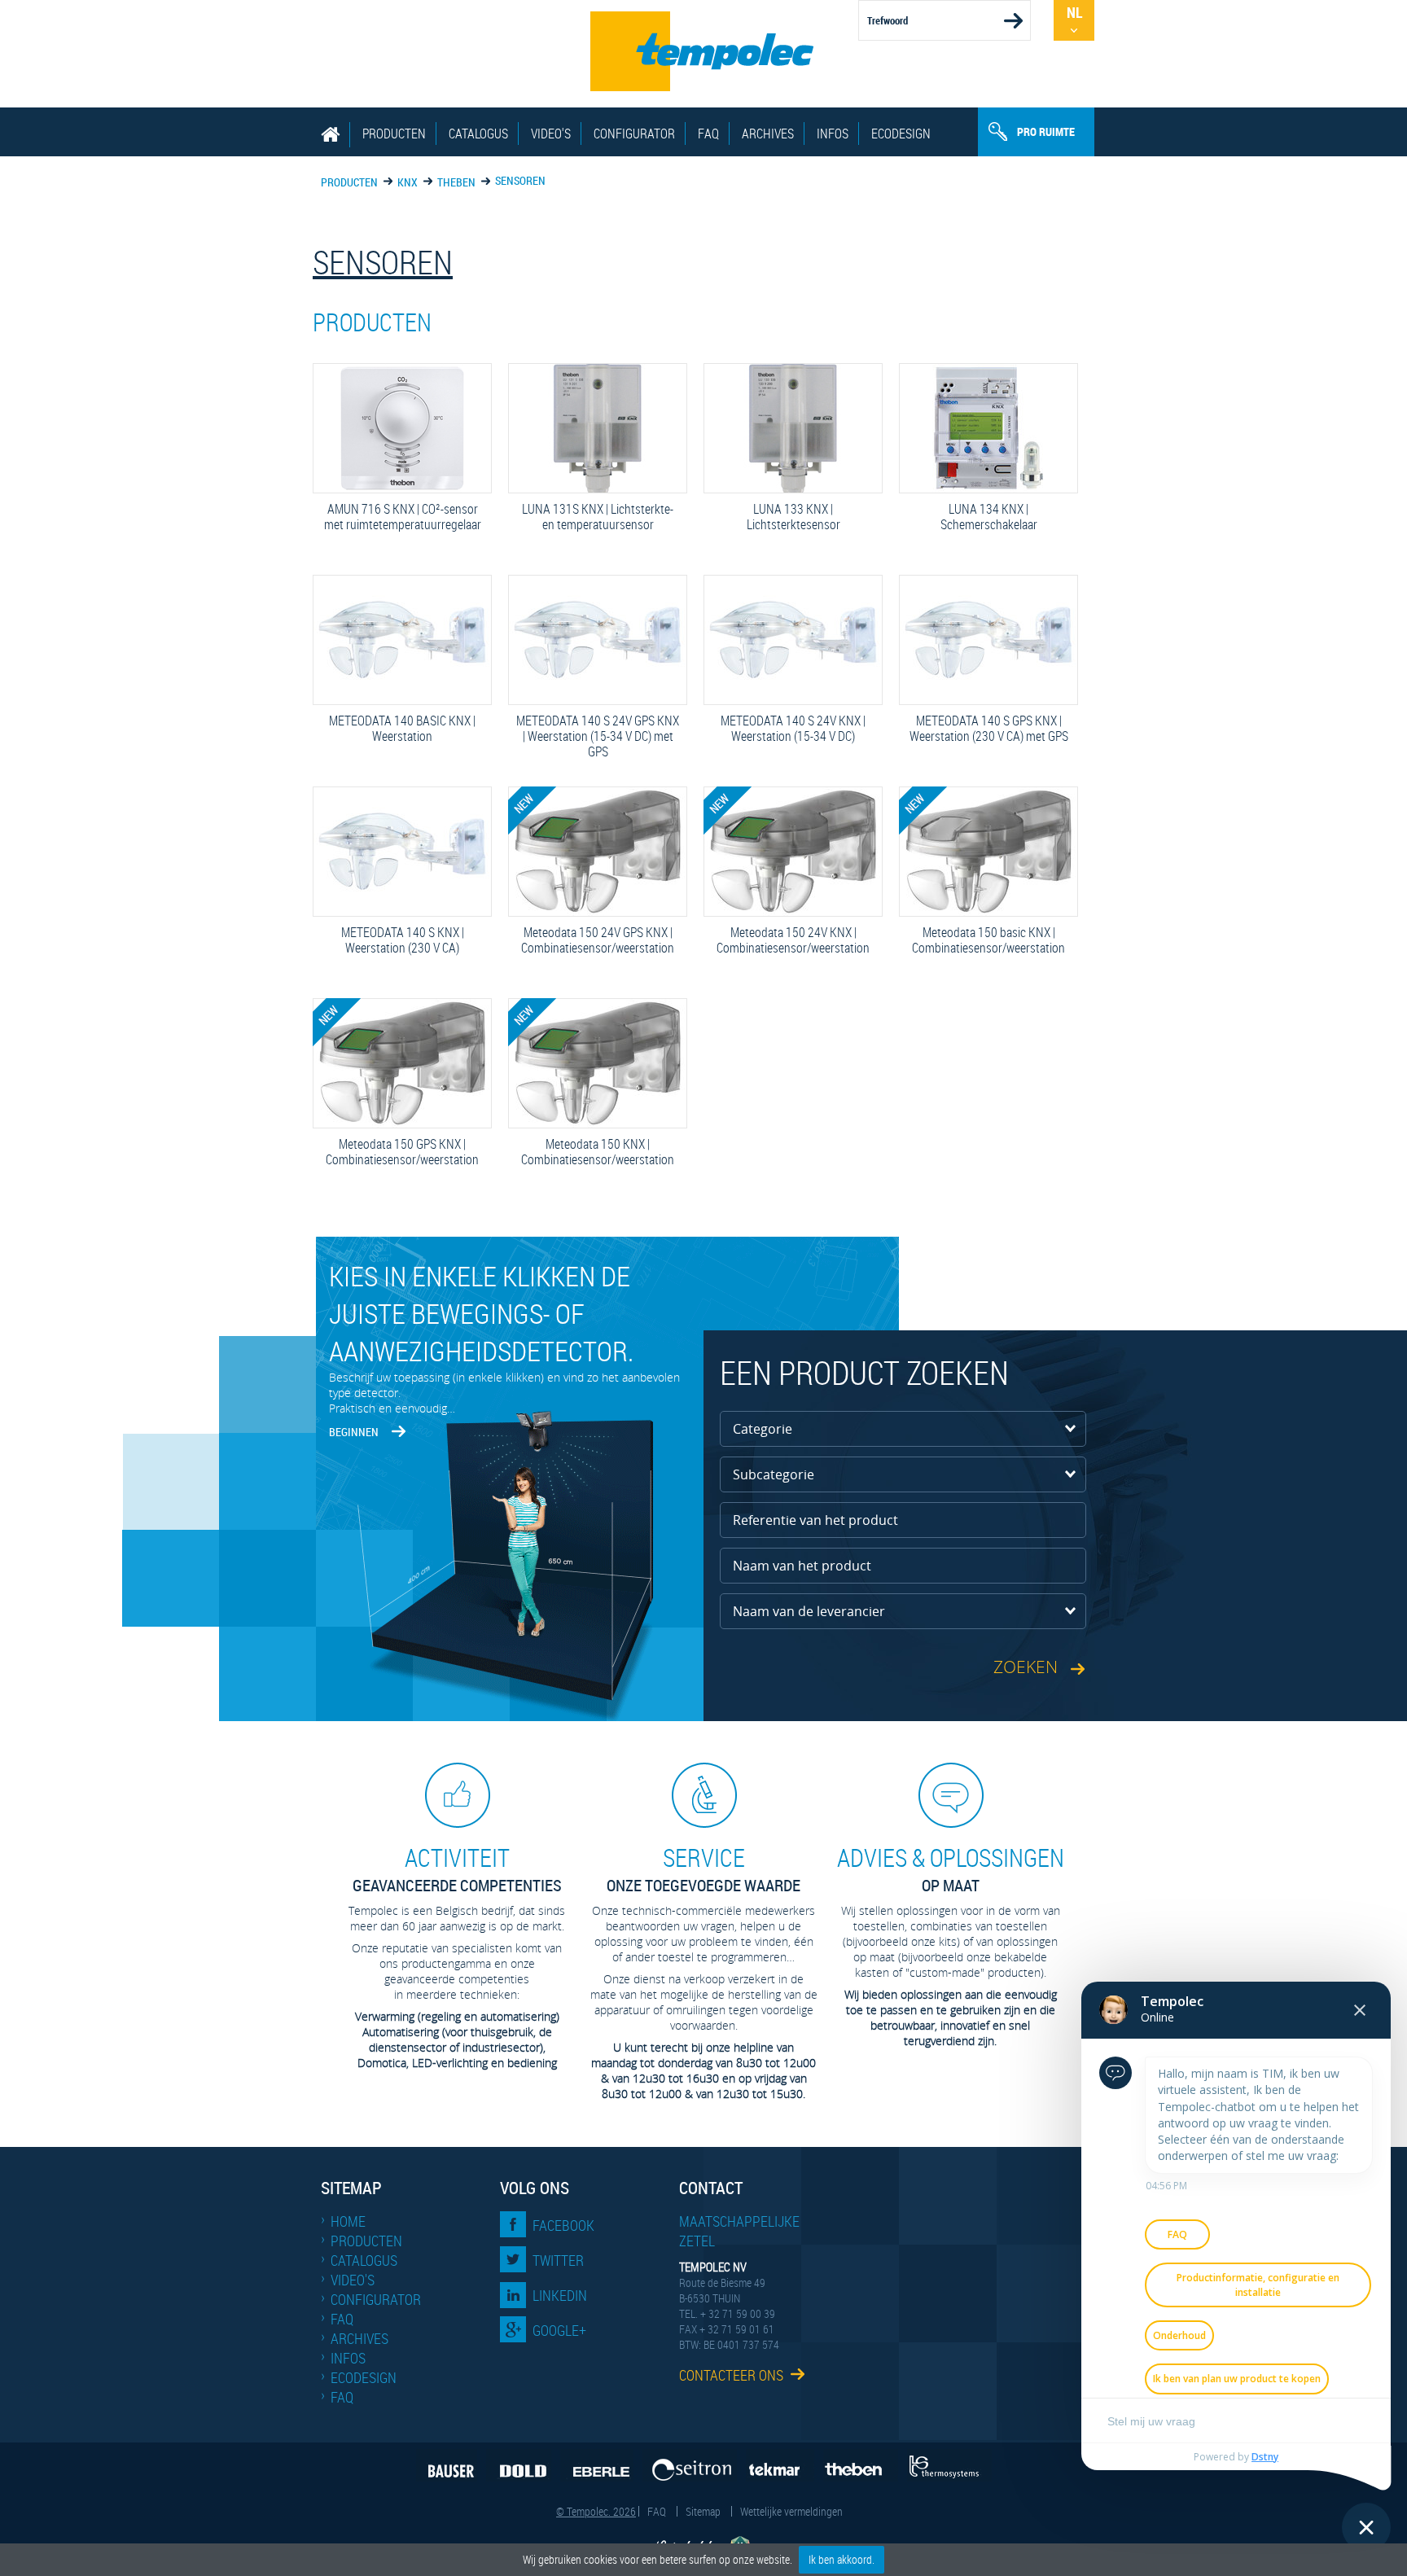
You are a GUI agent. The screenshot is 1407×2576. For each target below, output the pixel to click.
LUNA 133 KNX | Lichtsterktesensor (776, 517)
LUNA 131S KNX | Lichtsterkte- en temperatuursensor (595, 517)
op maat (951, 1869)
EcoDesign (901, 134)
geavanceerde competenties (457, 1869)
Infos (833, 134)
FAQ (708, 134)
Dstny (1265, 2457)
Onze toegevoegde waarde (703, 1869)
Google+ (559, 2330)
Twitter (558, 2260)
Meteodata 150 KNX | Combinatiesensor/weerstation (595, 1152)
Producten (394, 134)
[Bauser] (447, 2465)
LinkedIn (560, 2295)
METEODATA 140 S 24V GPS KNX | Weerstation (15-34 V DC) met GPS (598, 737)
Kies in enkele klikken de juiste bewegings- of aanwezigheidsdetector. (481, 1313)
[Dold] (519, 2465)
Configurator (634, 134)
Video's (551, 134)
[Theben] (861, 2465)
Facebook (563, 2225)
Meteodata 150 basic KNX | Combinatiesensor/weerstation (986, 940)
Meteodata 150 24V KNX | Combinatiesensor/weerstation (791, 940)
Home (348, 2221)
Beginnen (354, 1432)
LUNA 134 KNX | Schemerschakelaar (972, 517)
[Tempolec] (703, 51)
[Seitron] (690, 2465)
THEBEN (456, 182)
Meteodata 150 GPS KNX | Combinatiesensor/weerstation (400, 1152)
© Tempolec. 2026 (596, 2511)
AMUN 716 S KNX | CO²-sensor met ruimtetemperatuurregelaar (401, 517)
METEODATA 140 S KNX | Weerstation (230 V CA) (392, 940)
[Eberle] (597, 2465)
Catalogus (478, 134)
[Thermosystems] (949, 2465)
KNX (408, 182)
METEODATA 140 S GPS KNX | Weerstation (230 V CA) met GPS (988, 729)
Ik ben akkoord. (842, 2559)
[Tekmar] (780, 2465)
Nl (1074, 12)
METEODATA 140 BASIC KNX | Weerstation (398, 729)
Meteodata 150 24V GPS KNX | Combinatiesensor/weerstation (595, 940)
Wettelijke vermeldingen (791, 2511)
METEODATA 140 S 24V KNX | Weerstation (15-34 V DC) (789, 729)
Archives (768, 134)
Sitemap (703, 2511)
